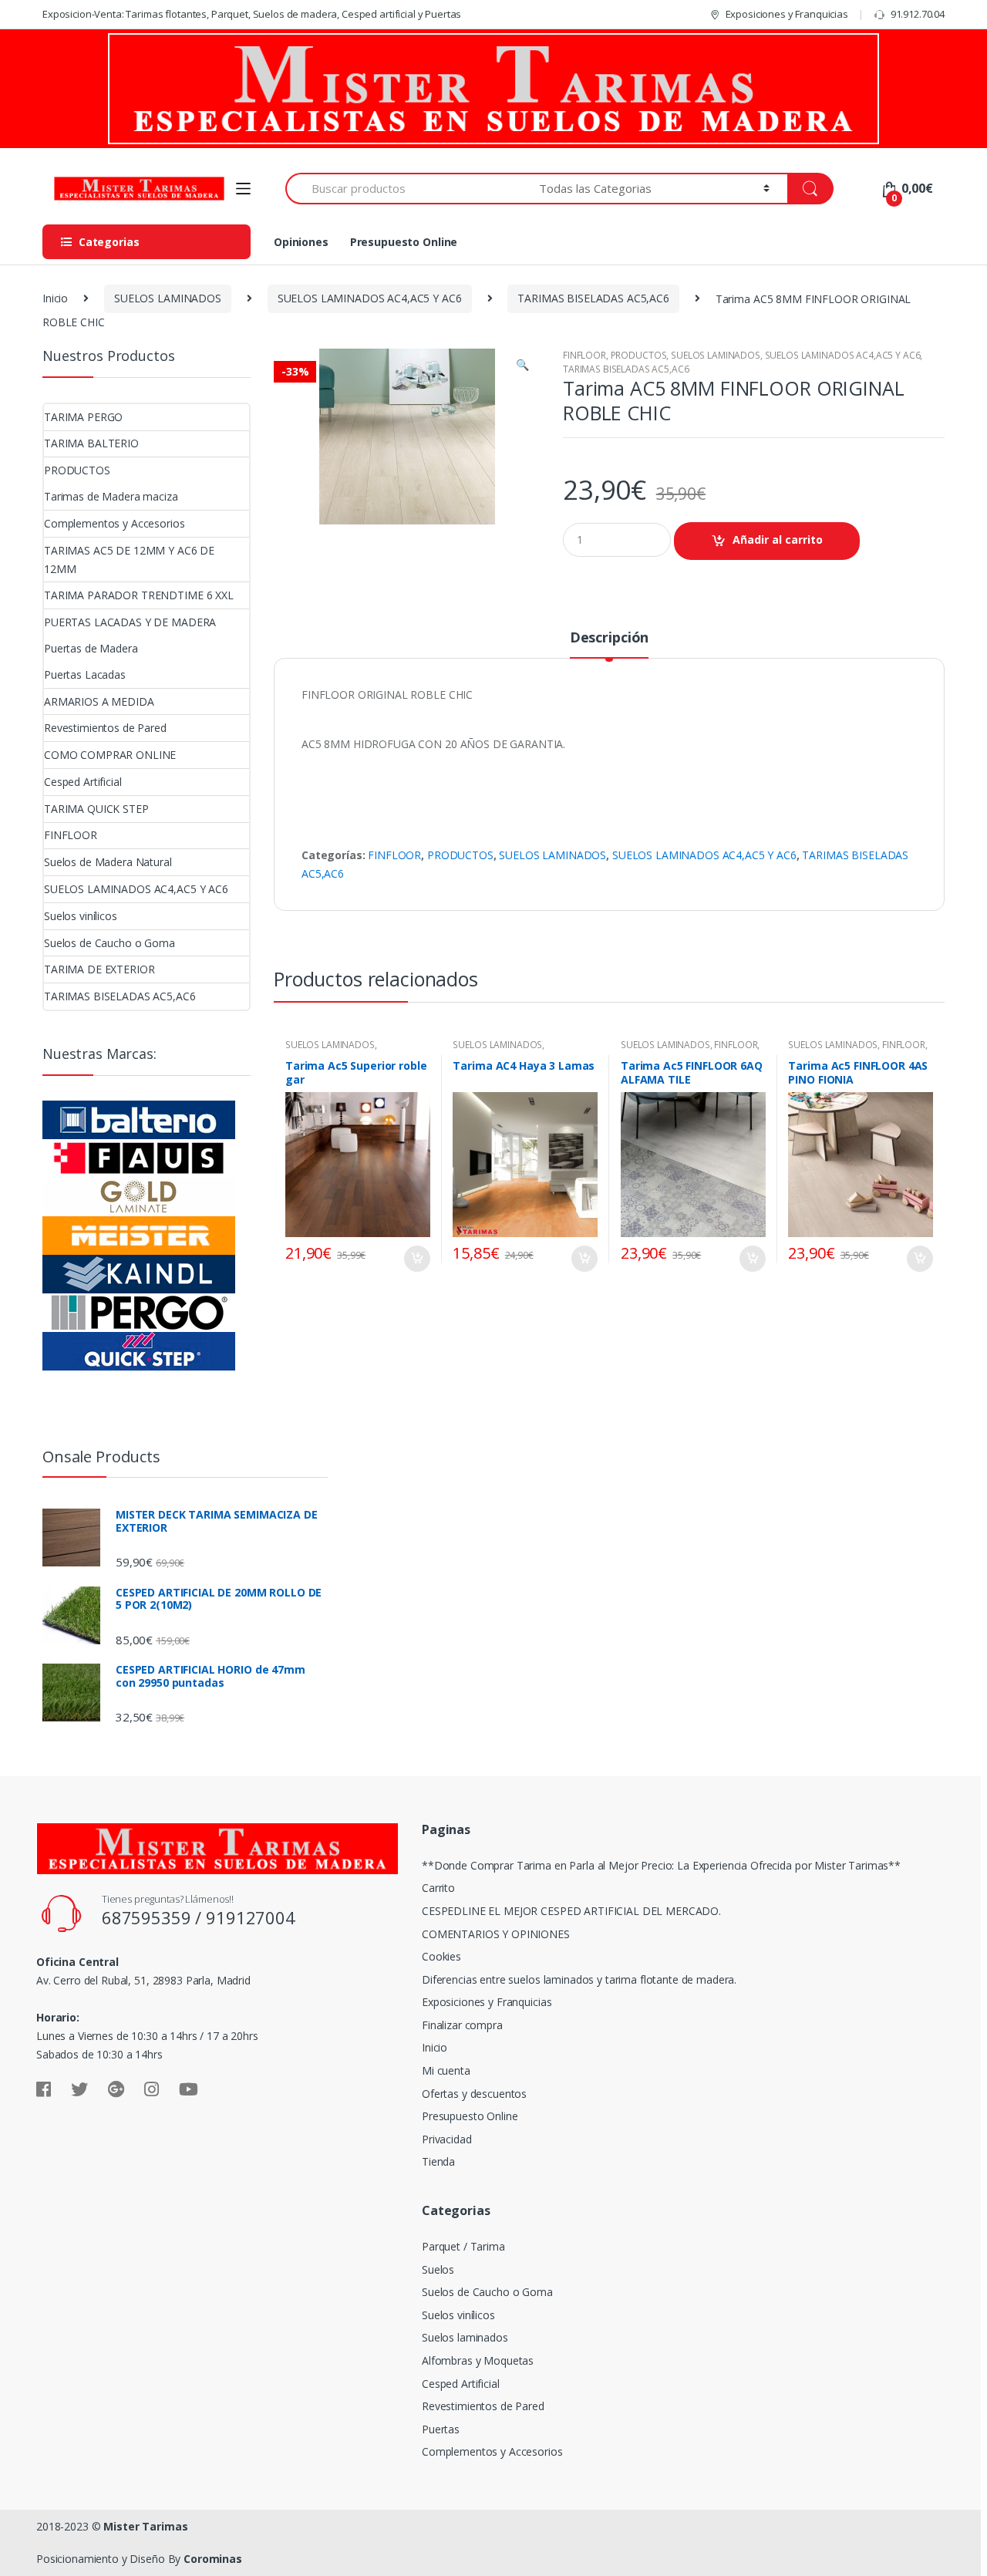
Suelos (438, 2269)
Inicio (55, 298)
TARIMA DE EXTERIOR (99, 969)
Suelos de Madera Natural (108, 862)
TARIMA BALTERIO (91, 443)
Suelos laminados (465, 2337)
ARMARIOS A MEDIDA (99, 701)
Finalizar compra (462, 2025)
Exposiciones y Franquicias (787, 14)
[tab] (609, 644)
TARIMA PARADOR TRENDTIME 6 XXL (139, 595)
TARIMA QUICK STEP (96, 809)
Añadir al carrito (778, 539)
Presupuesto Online (404, 242)
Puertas (441, 2429)
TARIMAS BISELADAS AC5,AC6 (593, 298)
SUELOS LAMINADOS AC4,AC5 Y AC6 (370, 298)
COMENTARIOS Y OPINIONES (496, 1934)
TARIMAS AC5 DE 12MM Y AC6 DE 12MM (129, 560)
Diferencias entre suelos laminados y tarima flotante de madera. (579, 1979)
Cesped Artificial (83, 782)
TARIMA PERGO (83, 417)
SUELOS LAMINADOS (168, 298)
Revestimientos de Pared (105, 728)
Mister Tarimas (145, 2526)
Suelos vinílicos (81, 916)
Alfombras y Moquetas (478, 2360)
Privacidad (447, 2139)
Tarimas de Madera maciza (111, 496)
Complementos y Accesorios (115, 523)
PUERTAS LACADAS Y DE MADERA (130, 622)
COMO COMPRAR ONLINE (110, 755)
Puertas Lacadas (85, 674)
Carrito (438, 1888)
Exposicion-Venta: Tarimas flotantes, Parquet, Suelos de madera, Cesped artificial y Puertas (252, 14)
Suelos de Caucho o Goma (109, 943)
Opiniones (301, 242)
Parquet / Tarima (463, 2246)
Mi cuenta (446, 2070)
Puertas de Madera (91, 648)
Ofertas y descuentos (474, 2094)
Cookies (441, 1956)
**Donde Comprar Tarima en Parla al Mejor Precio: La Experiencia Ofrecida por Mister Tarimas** (661, 1865)
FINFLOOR (584, 355)
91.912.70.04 (918, 14)
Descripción (609, 638)
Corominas (213, 2559)
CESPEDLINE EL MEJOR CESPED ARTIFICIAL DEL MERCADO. (571, 1911)
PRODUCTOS (639, 355)
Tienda (438, 2161)
